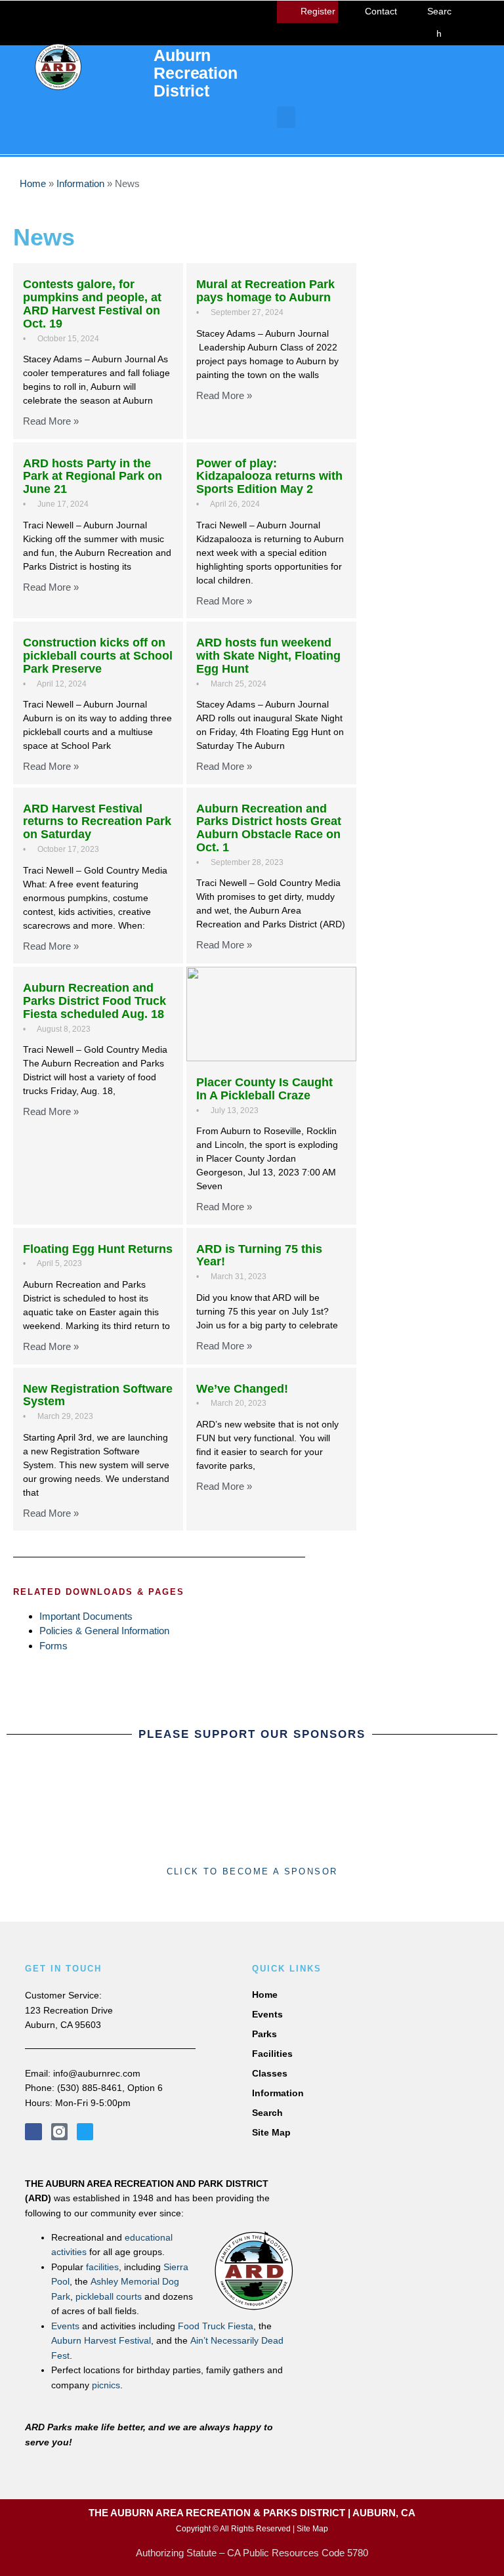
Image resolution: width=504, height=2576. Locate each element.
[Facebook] (467, 14)
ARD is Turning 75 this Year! (259, 1256)
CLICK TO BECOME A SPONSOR (252, 1871)
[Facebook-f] (33, 2131)
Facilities (272, 2054)
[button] (286, 117)
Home (33, 183)
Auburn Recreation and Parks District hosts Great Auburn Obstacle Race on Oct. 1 (269, 828)
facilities (102, 2267)
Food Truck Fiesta (216, 2326)
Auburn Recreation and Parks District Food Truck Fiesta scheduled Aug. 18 (94, 1001)
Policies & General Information (104, 1631)
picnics (106, 2385)
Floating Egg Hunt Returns (98, 1249)
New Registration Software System (98, 1395)
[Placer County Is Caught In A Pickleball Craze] (271, 1014)
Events (65, 2326)
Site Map (271, 2132)
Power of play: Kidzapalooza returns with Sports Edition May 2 (269, 476)
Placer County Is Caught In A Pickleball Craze (264, 1089)
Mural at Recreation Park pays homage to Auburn (265, 291)
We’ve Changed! (242, 1389)
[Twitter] (479, 32)
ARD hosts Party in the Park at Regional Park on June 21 (93, 476)
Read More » (51, 421)
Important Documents (86, 1616)
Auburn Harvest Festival (101, 2340)
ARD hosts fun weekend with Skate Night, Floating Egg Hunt (268, 656)
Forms (53, 1646)
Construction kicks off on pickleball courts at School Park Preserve (98, 656)
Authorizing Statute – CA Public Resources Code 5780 (252, 2553)
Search (267, 2113)
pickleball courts (109, 2296)
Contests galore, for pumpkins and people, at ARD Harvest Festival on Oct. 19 (92, 304)
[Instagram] (490, 14)
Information (80, 183)
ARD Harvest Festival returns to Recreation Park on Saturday (97, 822)
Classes (270, 2073)
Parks (264, 2034)
